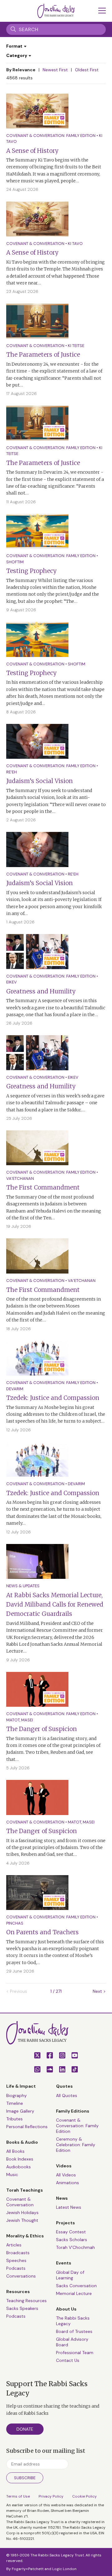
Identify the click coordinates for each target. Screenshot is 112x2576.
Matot (13, 1720)
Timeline (15, 2103)
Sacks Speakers (22, 2308)
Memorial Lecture (74, 2293)
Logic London (64, 2569)
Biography (16, 2095)
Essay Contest (71, 2232)
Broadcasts (18, 2253)
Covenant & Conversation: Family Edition (51, 136)
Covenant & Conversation (35, 244)
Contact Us (68, 2360)
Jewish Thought (22, 2220)
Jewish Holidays (22, 2212)
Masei (27, 1720)
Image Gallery (20, 2111)
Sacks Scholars (72, 2240)
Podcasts (16, 2268)
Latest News (69, 2207)
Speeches (16, 2260)
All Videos (66, 2175)
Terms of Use (18, 2496)
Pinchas (15, 1923)
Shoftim (15, 562)
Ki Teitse (76, 346)
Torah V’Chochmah (75, 2247)
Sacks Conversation (76, 2286)
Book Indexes (20, 2159)
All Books (15, 2151)
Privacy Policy (51, 2496)
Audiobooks (19, 2167)
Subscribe (25, 2478)
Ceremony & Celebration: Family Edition (76, 2145)
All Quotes (67, 2095)
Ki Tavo (75, 244)
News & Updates (23, 1586)
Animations (68, 2183)
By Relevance (21, 70)
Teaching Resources (26, 2301)
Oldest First (87, 70)
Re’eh (12, 772)
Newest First (55, 70)
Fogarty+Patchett (28, 2569)
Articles (14, 2245)
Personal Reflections (27, 2127)
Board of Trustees (74, 2331)
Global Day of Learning (70, 2275)
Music (12, 2175)
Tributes (14, 2119)
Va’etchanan (20, 1178)
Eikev (12, 982)
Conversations (21, 2276)
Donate (25, 2429)
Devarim (15, 1389)
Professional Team (75, 2353)
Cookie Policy (84, 2496)
